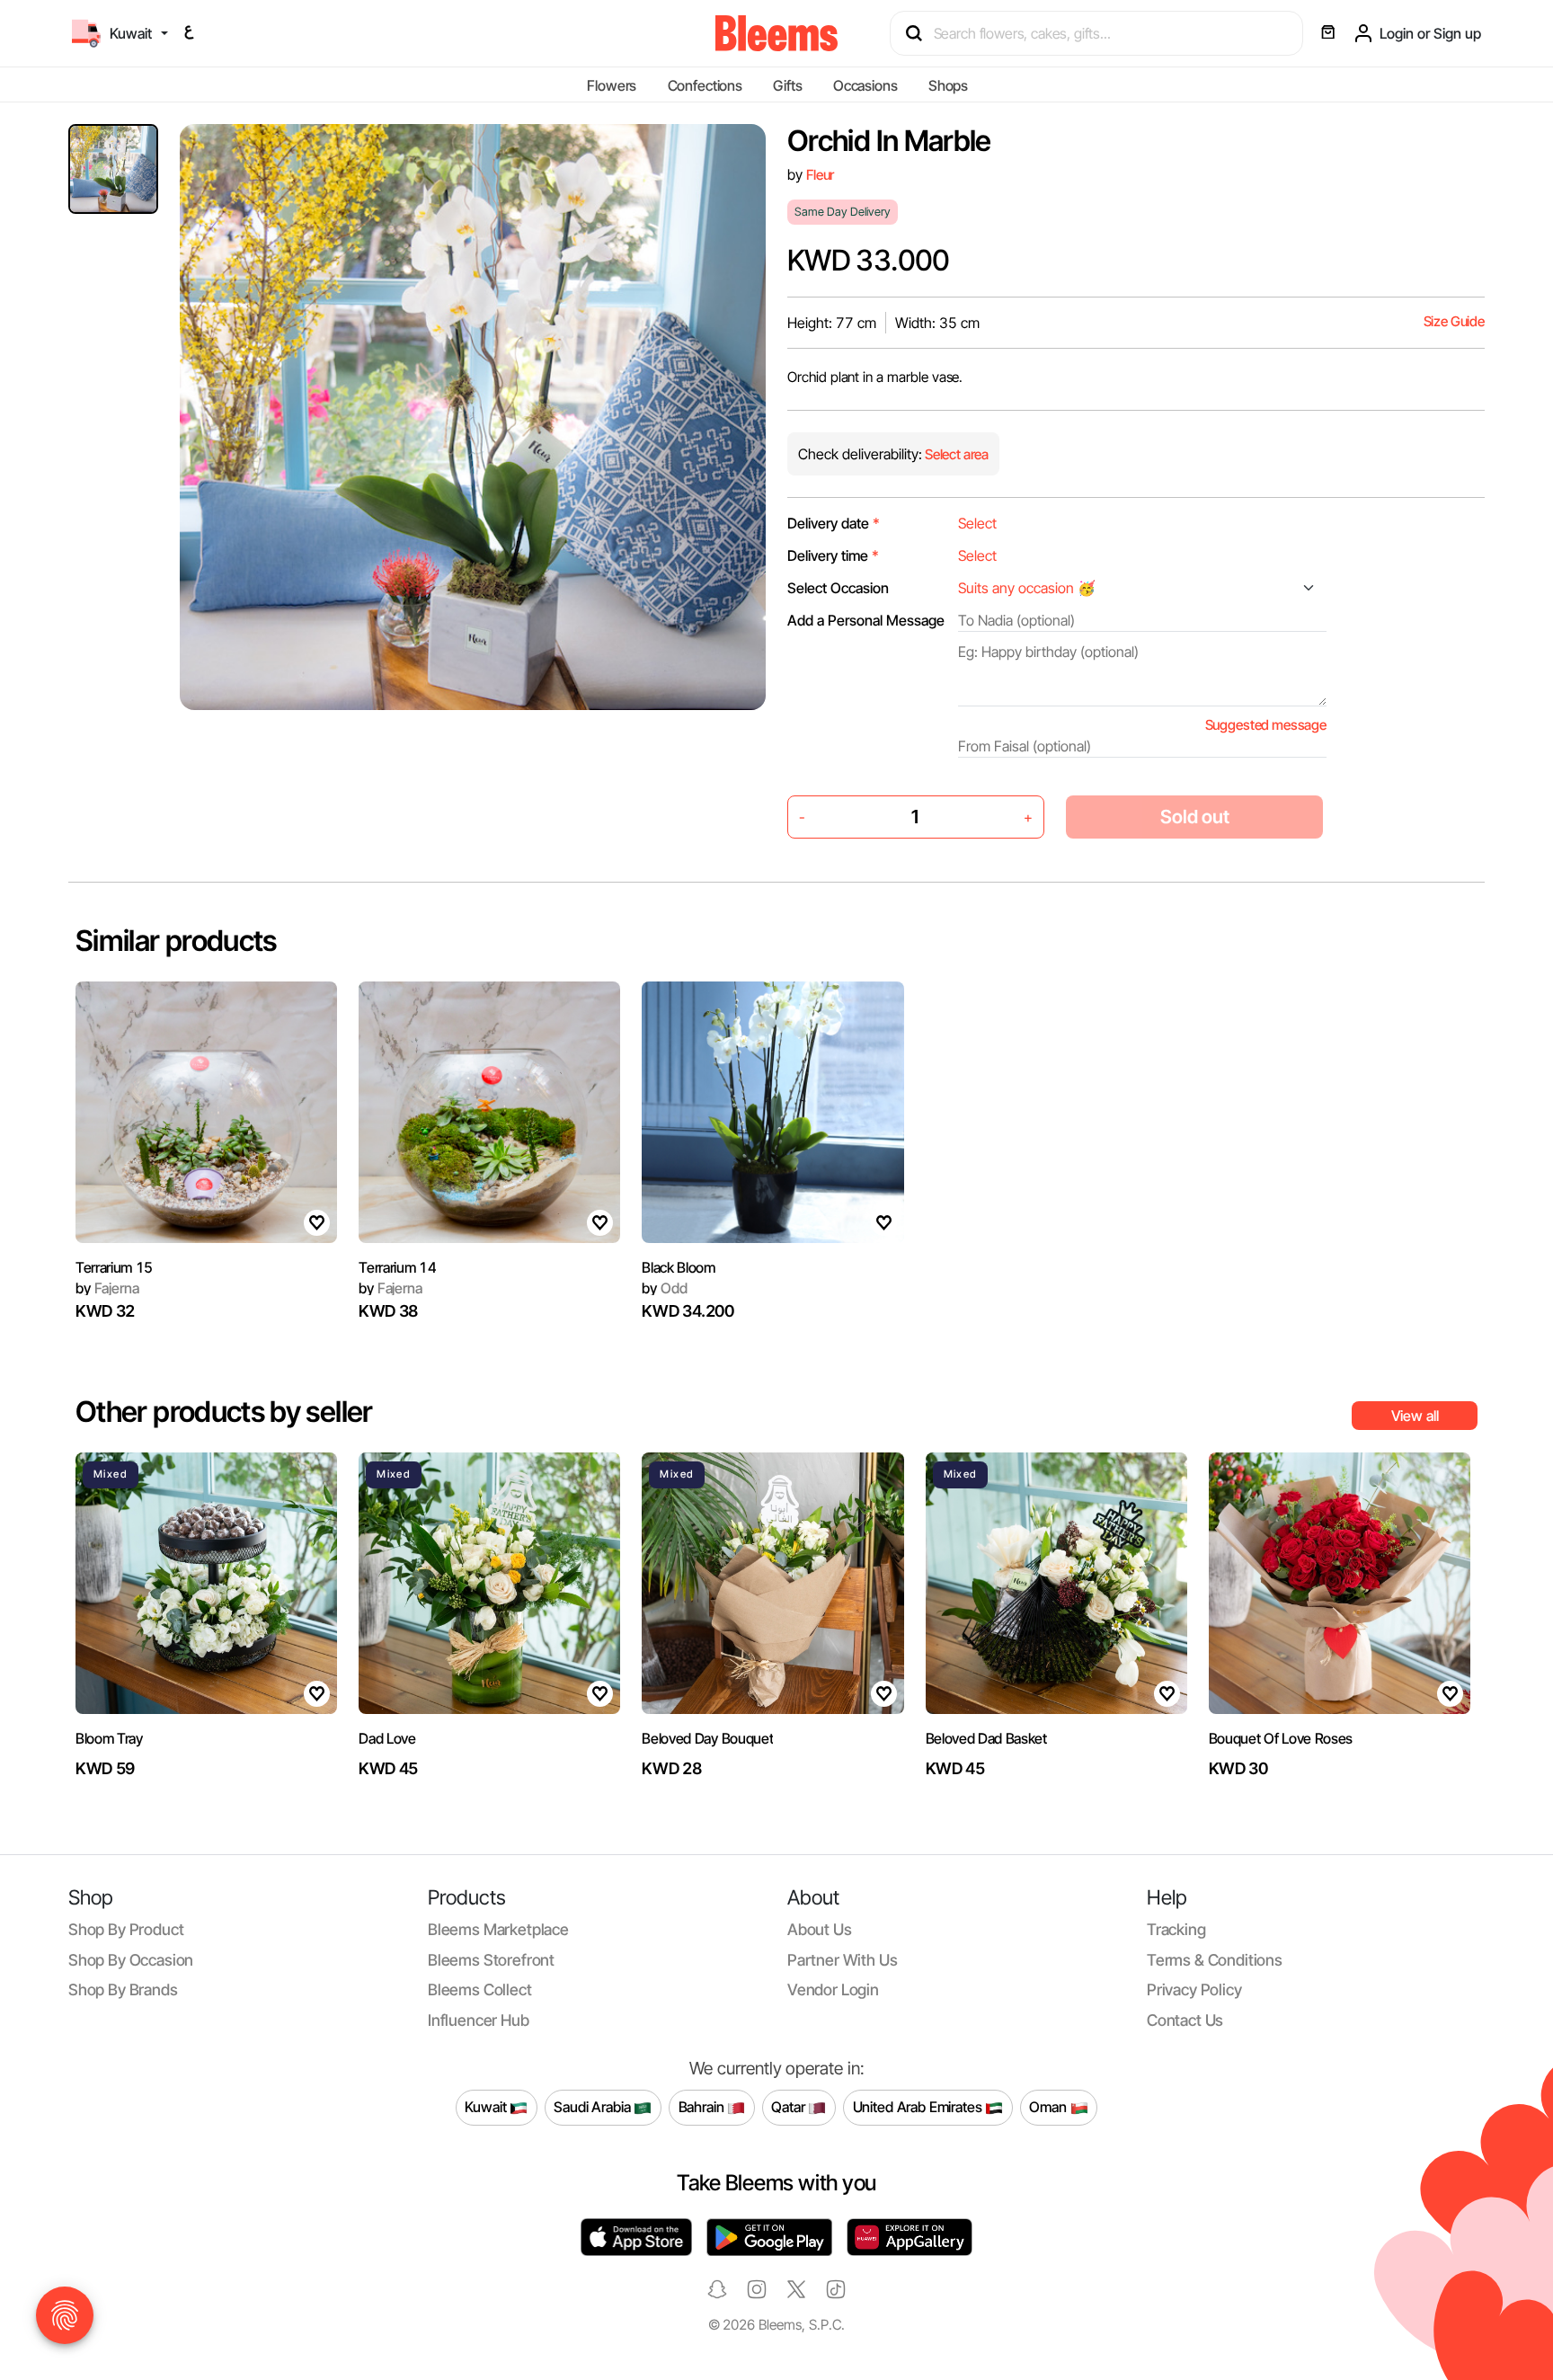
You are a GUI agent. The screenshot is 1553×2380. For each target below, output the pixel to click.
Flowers (612, 85)
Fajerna (107, 1288)
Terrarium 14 (397, 1267)
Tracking (1176, 1929)
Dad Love (387, 1738)
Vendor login (833, 1989)
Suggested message (1266, 725)
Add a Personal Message (866, 620)
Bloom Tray (109, 1738)
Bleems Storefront (491, 1960)
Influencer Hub (479, 2020)
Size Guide (1454, 321)
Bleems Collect (480, 1989)
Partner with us (842, 1960)
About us (820, 1929)
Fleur (820, 175)
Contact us (1185, 2020)
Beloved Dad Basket (986, 1738)
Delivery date (834, 523)
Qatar (790, 2107)
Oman (1049, 2107)
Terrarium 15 (114, 1267)
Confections (705, 85)
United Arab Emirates (919, 2107)
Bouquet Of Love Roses (1281, 1738)
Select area (955, 454)
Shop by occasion (131, 1960)
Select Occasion (838, 588)
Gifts (787, 85)
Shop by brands (123, 1989)
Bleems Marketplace (498, 1929)
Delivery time (833, 555)
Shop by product (126, 1929)
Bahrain (703, 2107)
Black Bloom (678, 1267)
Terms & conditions (1215, 1960)
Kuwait (487, 2107)
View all (1415, 1416)
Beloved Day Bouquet (707, 1738)
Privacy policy (1194, 1989)
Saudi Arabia (594, 2107)
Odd (664, 1288)
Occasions (865, 85)
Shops (948, 85)
